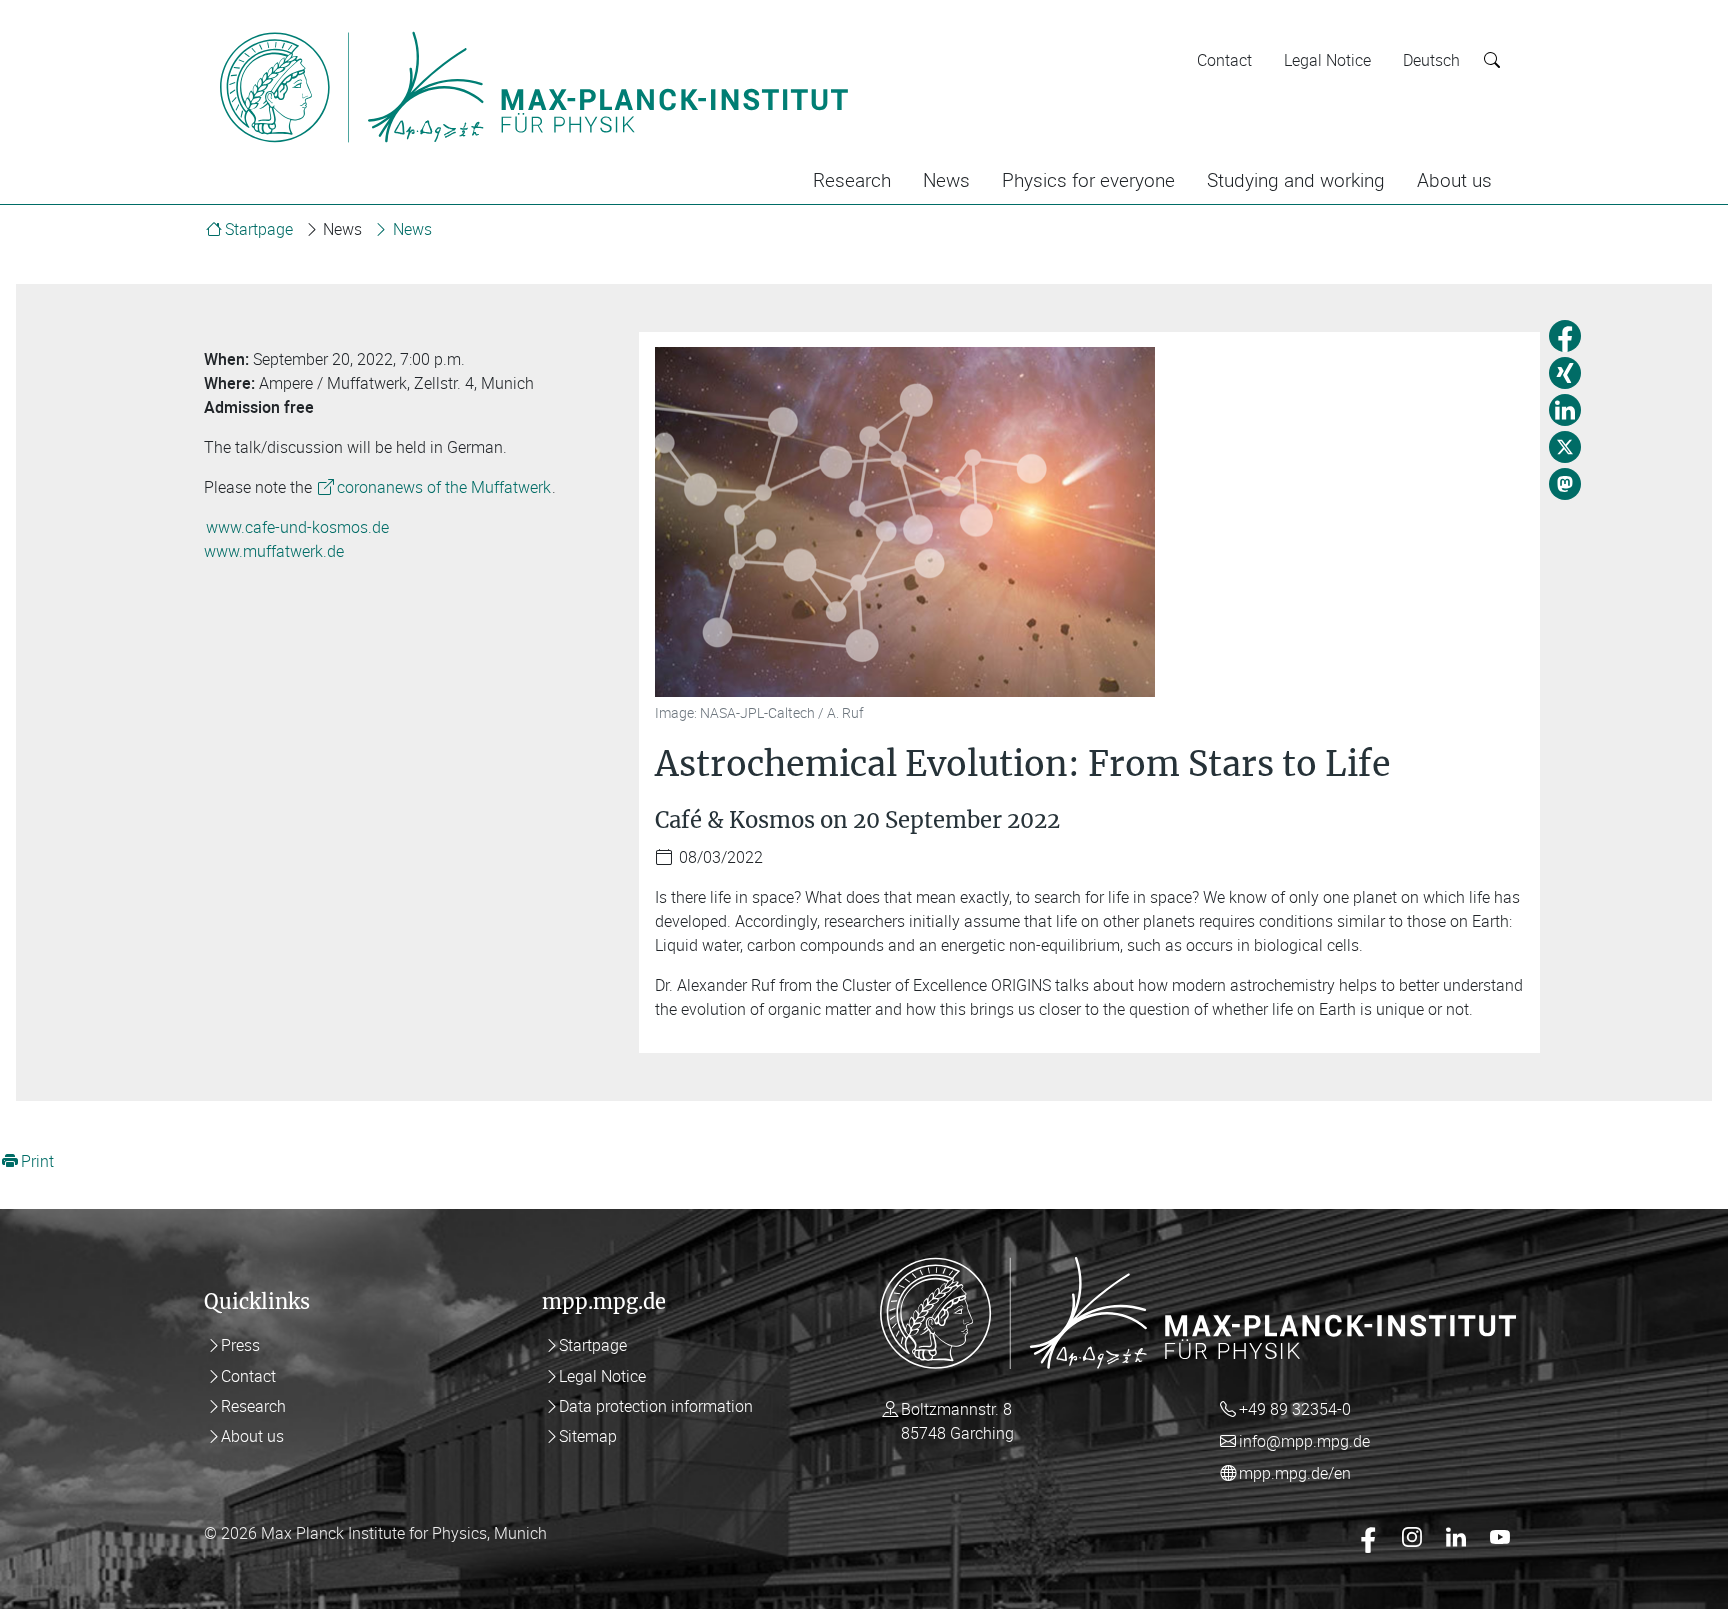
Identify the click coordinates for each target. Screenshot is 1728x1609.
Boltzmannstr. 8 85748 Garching (957, 1421)
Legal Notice (1327, 60)
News (946, 180)
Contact (1224, 60)
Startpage (259, 229)
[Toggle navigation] (892, 28)
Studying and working (1296, 180)
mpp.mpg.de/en (1295, 1473)
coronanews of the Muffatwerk (444, 487)
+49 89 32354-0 (1295, 1409)
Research (852, 180)
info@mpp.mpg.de (1304, 1441)
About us (1454, 180)
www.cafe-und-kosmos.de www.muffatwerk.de (296, 539)
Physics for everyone (1088, 180)
